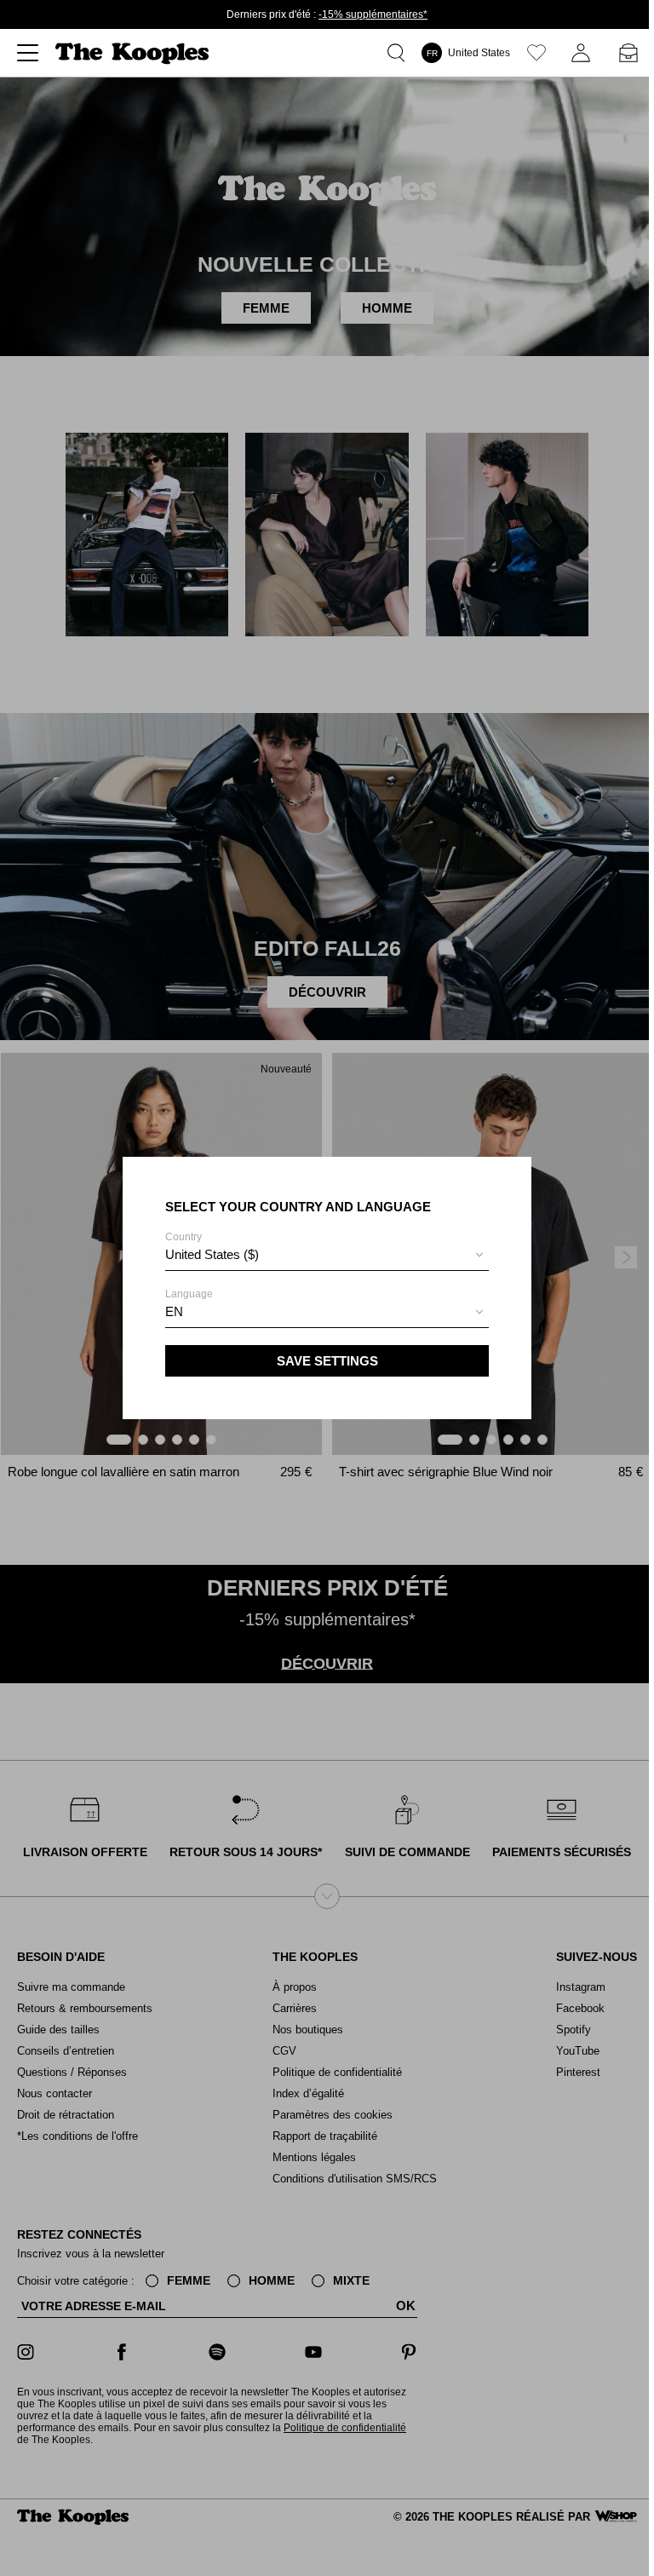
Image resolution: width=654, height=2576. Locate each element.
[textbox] (327, 1255)
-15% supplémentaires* (373, 14)
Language (189, 1303)
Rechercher (399, 53)
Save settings (327, 1361)
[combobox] (327, 1257)
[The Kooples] (134, 53)
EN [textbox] (174, 1311)
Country (212, 1246)
